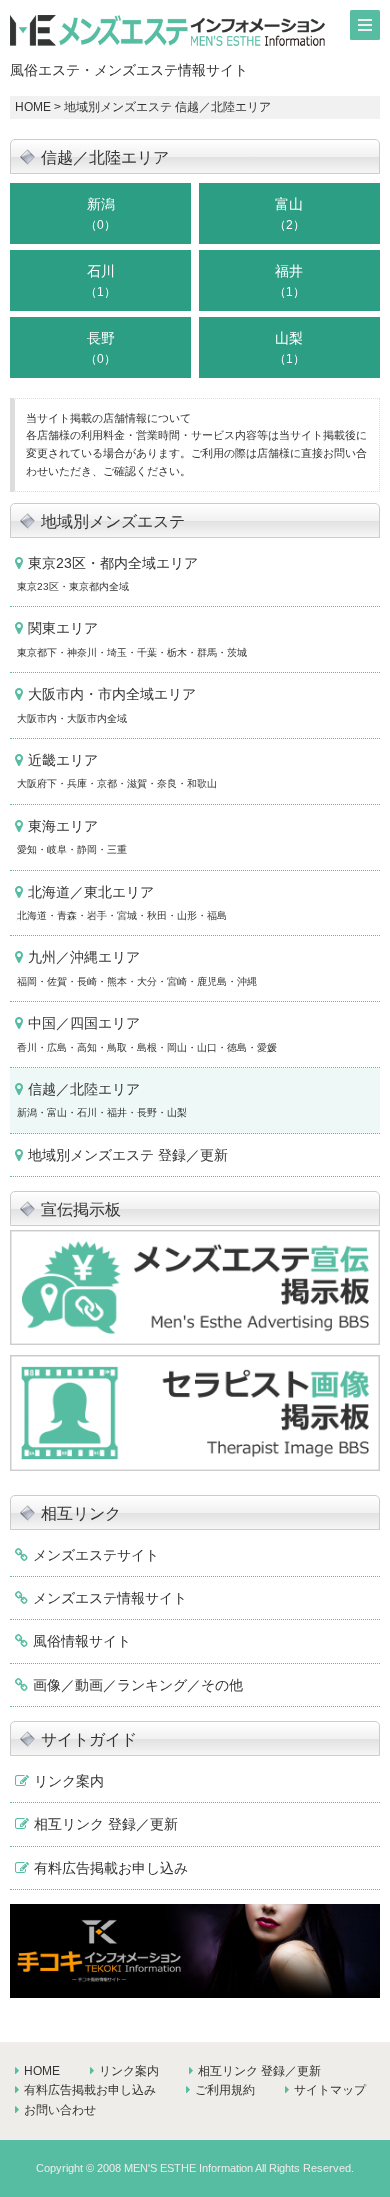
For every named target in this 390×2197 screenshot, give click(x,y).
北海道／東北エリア (122, 902)
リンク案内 (69, 1781)
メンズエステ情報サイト (110, 1598)
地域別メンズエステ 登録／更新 (128, 1155)
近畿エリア (117, 770)
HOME (33, 107)
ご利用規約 (225, 2090)
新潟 (100, 214)
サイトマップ (330, 2090)
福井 (289, 281)
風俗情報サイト (82, 1641)
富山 (289, 214)
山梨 (289, 348)
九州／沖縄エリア (137, 967)
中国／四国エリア (147, 1033)
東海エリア (72, 836)
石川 (100, 281)
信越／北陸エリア (102, 1099)
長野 (100, 348)
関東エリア (132, 638)
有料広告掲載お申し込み (111, 1868)
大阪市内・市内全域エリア (106, 704)
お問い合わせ (60, 2110)
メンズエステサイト (96, 1555)
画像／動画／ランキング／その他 (138, 1685)
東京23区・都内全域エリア (107, 573)
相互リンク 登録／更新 (106, 1824)
